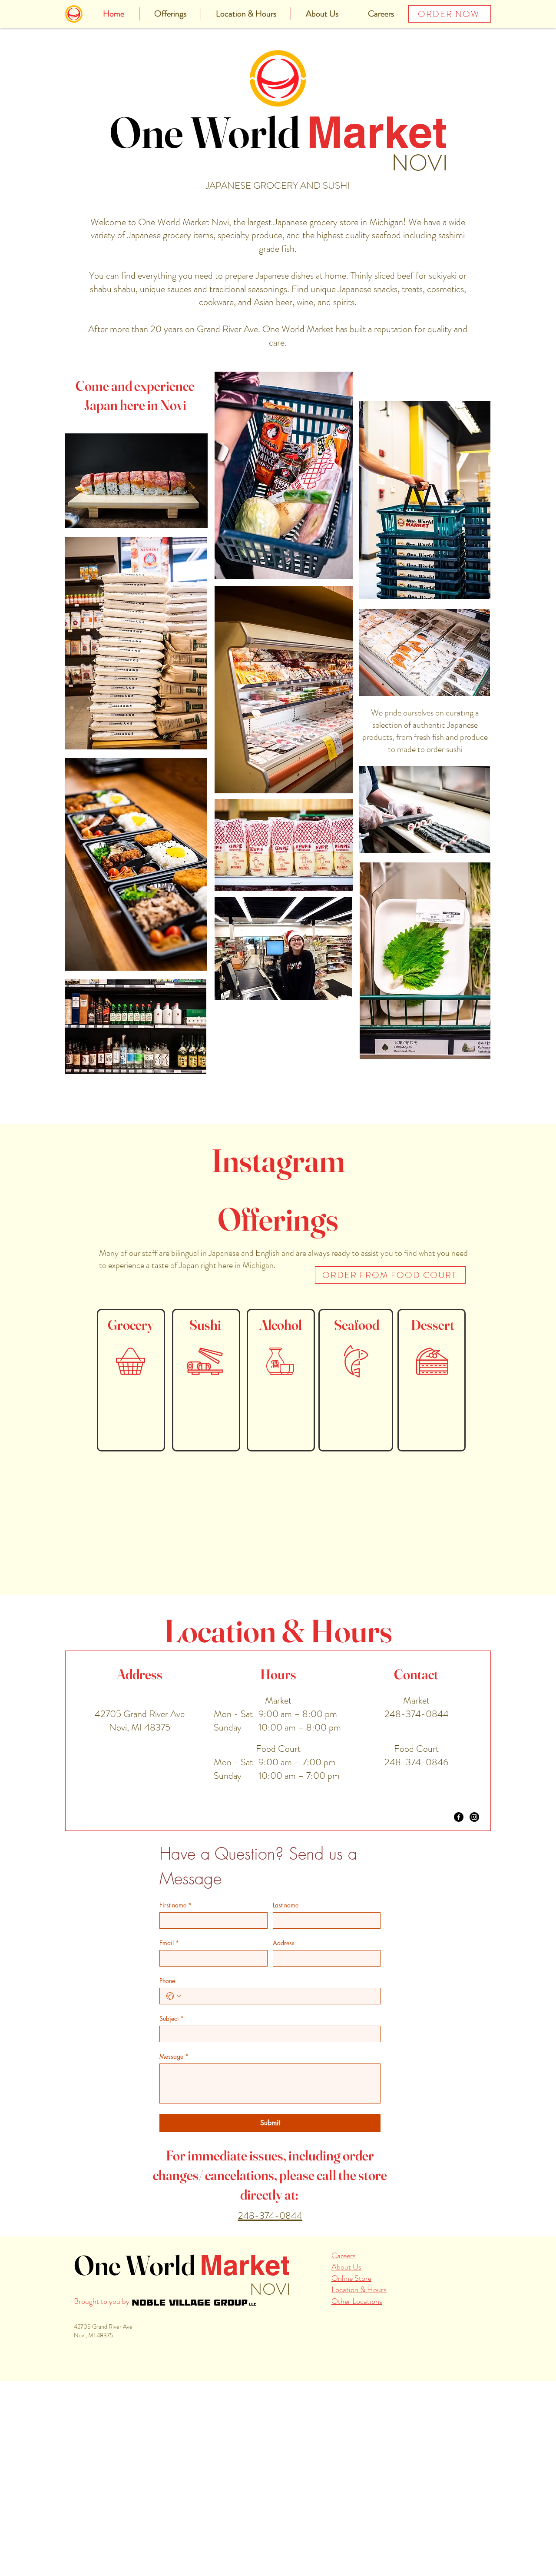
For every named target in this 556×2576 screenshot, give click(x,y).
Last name (286, 1990)
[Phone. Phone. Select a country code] (174, 2081)
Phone (167, 2066)
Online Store (351, 2363)
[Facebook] (459, 1902)
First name (175, 1990)
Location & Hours (359, 2375)
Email (169, 2028)
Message (174, 2142)
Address (284, 2028)
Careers (344, 2341)
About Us (346, 2352)
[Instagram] (474, 1902)
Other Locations (357, 2386)
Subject (172, 2104)
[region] (131, 1465)
